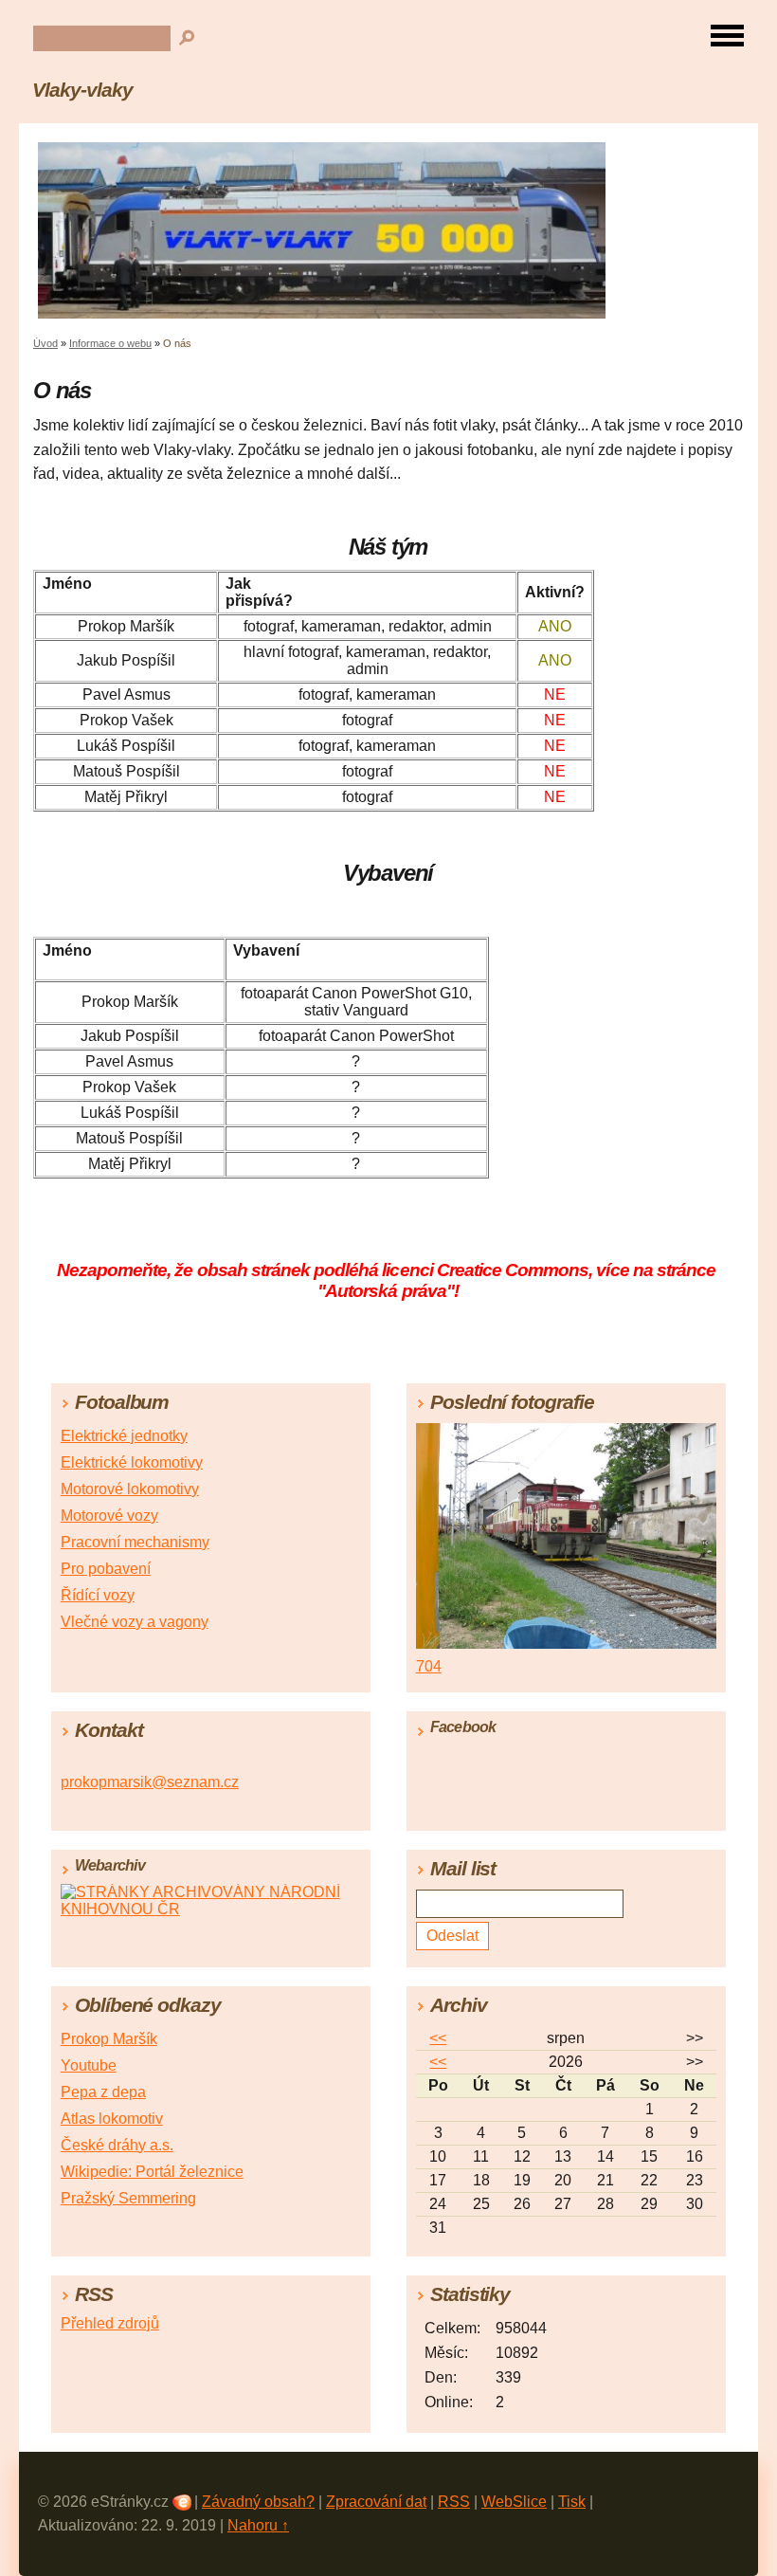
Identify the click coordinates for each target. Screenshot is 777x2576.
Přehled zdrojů (110, 2323)
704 (429, 1666)
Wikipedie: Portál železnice (152, 2172)
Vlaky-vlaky (82, 90)
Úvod (45, 343)
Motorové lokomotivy (130, 1489)
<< (438, 2038)
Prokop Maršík (109, 2039)
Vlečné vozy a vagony (135, 1622)
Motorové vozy (109, 1516)
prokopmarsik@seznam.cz (150, 1782)
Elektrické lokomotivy (132, 1462)
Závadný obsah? (258, 2502)
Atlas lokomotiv (112, 2119)
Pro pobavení (106, 1569)
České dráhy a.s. (117, 2145)
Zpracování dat (376, 2502)
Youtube (89, 2065)
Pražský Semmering (128, 2198)
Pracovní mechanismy (135, 1542)
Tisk (572, 2502)
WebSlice (514, 2502)
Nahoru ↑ (258, 2525)
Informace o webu (110, 343)
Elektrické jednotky (124, 1436)
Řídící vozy (98, 1595)
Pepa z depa (103, 2092)
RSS (454, 2502)
